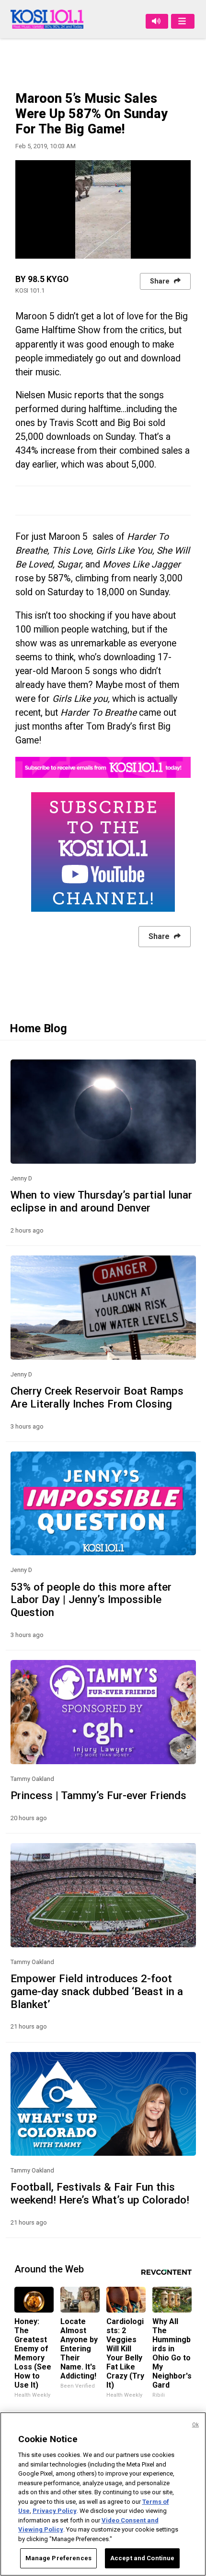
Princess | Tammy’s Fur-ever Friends (98, 1795)
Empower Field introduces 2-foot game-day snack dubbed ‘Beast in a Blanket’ (97, 1991)
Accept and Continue (142, 2558)
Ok (195, 2425)
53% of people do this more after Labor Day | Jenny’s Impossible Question (91, 1600)
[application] (103, 209)
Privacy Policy (55, 2511)
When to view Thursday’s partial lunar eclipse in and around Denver (101, 1201)
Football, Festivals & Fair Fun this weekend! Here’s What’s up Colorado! (100, 2193)
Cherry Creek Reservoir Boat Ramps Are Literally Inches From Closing (97, 1397)
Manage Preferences (58, 2558)
